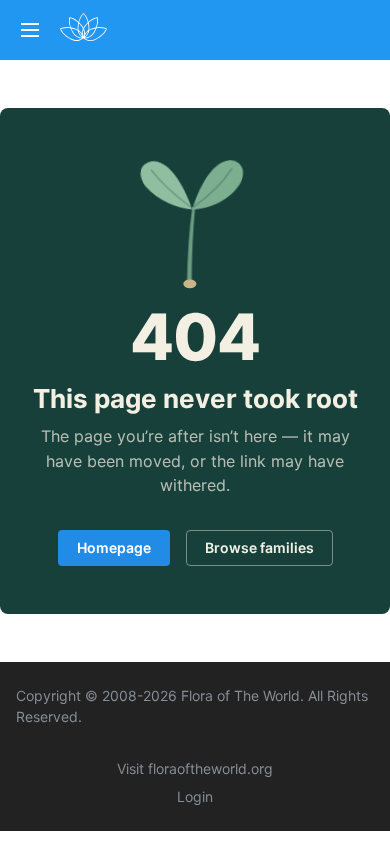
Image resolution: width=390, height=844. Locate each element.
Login (195, 796)
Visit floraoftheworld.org (195, 768)
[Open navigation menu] (30, 30)
